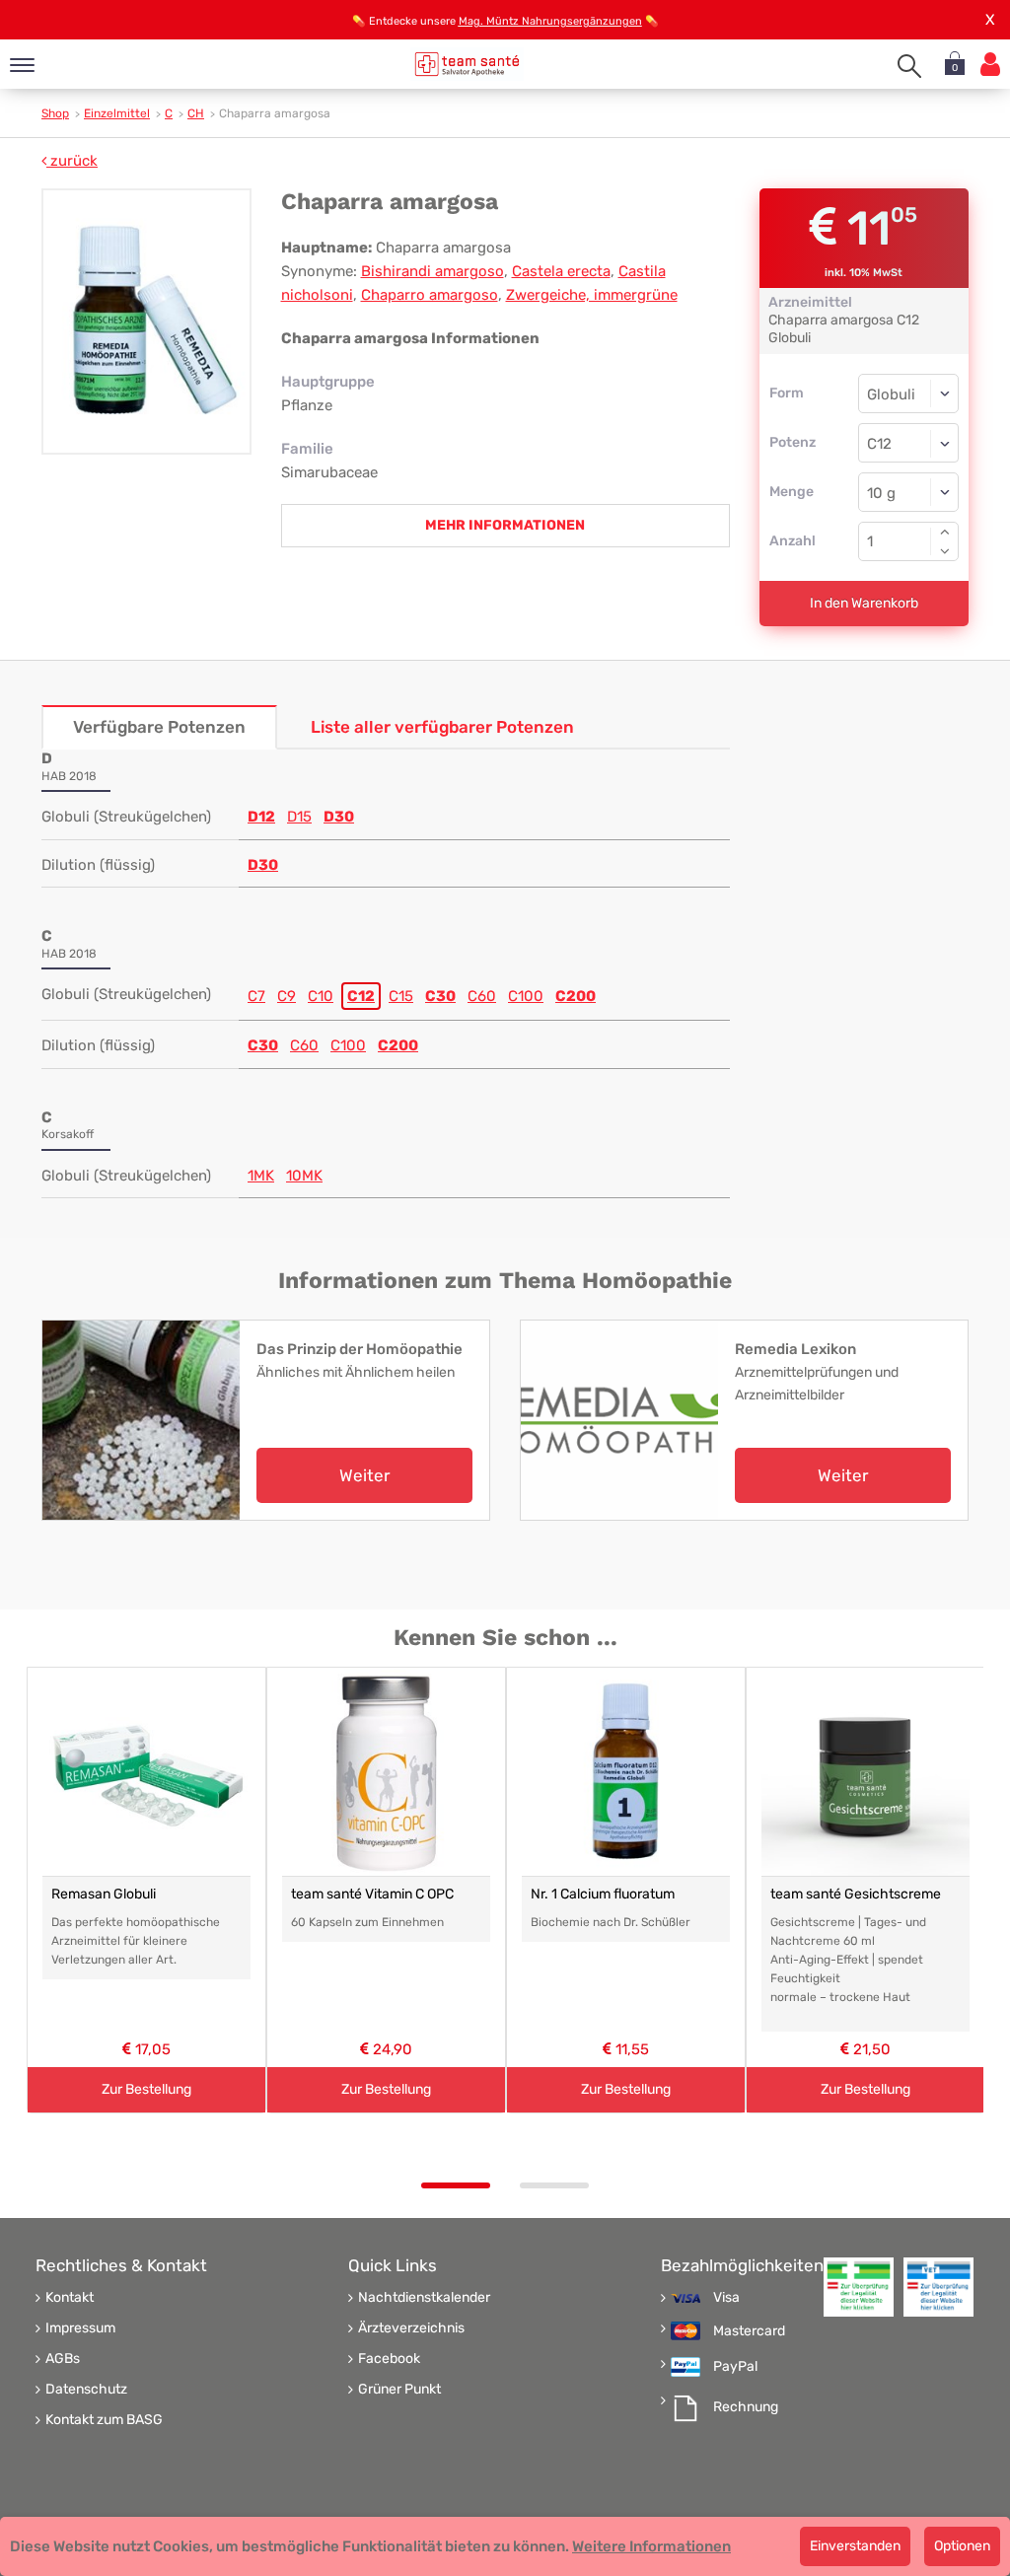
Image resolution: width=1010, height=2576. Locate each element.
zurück (72, 161)
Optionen (962, 2546)
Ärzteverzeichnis (411, 2328)
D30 (339, 817)
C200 (576, 996)
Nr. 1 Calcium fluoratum (603, 1894)
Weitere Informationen (651, 2546)
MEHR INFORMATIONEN (505, 525)
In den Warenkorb (864, 603)
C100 (526, 996)
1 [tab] (456, 2185)
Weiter (364, 1475)
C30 (440, 996)
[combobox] (909, 443)
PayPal (735, 2367)
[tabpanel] (146, 1891)
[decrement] (945, 551)
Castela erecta (561, 271)
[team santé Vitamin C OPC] (386, 1772)
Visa (726, 2298)
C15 (401, 996)
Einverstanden (855, 2546)
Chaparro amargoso (430, 295)
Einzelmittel (117, 113)
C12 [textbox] (879, 444)
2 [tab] (554, 2185)
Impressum (80, 2328)
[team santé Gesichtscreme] (866, 1772)
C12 (361, 996)
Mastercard (749, 2331)
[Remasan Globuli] (146, 1772)
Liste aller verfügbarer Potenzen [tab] (442, 727)
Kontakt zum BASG (104, 2420)
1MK (261, 1176)
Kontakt (70, 2298)
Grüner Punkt (399, 2390)
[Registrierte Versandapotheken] (859, 2287)
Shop (55, 113)
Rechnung (746, 2407)
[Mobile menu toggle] (22, 67)
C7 (256, 996)
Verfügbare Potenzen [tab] (159, 727)
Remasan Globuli (104, 1894)
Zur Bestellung (146, 2089)
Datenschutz (86, 2390)
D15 (299, 817)
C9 (287, 996)
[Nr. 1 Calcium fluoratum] (626, 1772)
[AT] (467, 64)
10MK (304, 1176)
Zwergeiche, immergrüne (592, 295)
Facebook (389, 2359)
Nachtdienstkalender (424, 2298)
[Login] (990, 65)
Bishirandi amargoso (433, 271)
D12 (261, 817)
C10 (321, 996)
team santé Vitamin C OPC (372, 1894)
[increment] (945, 532)
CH (196, 113)
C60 (482, 996)
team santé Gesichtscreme (856, 1894)
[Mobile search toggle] (909, 66)
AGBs (63, 2359)
